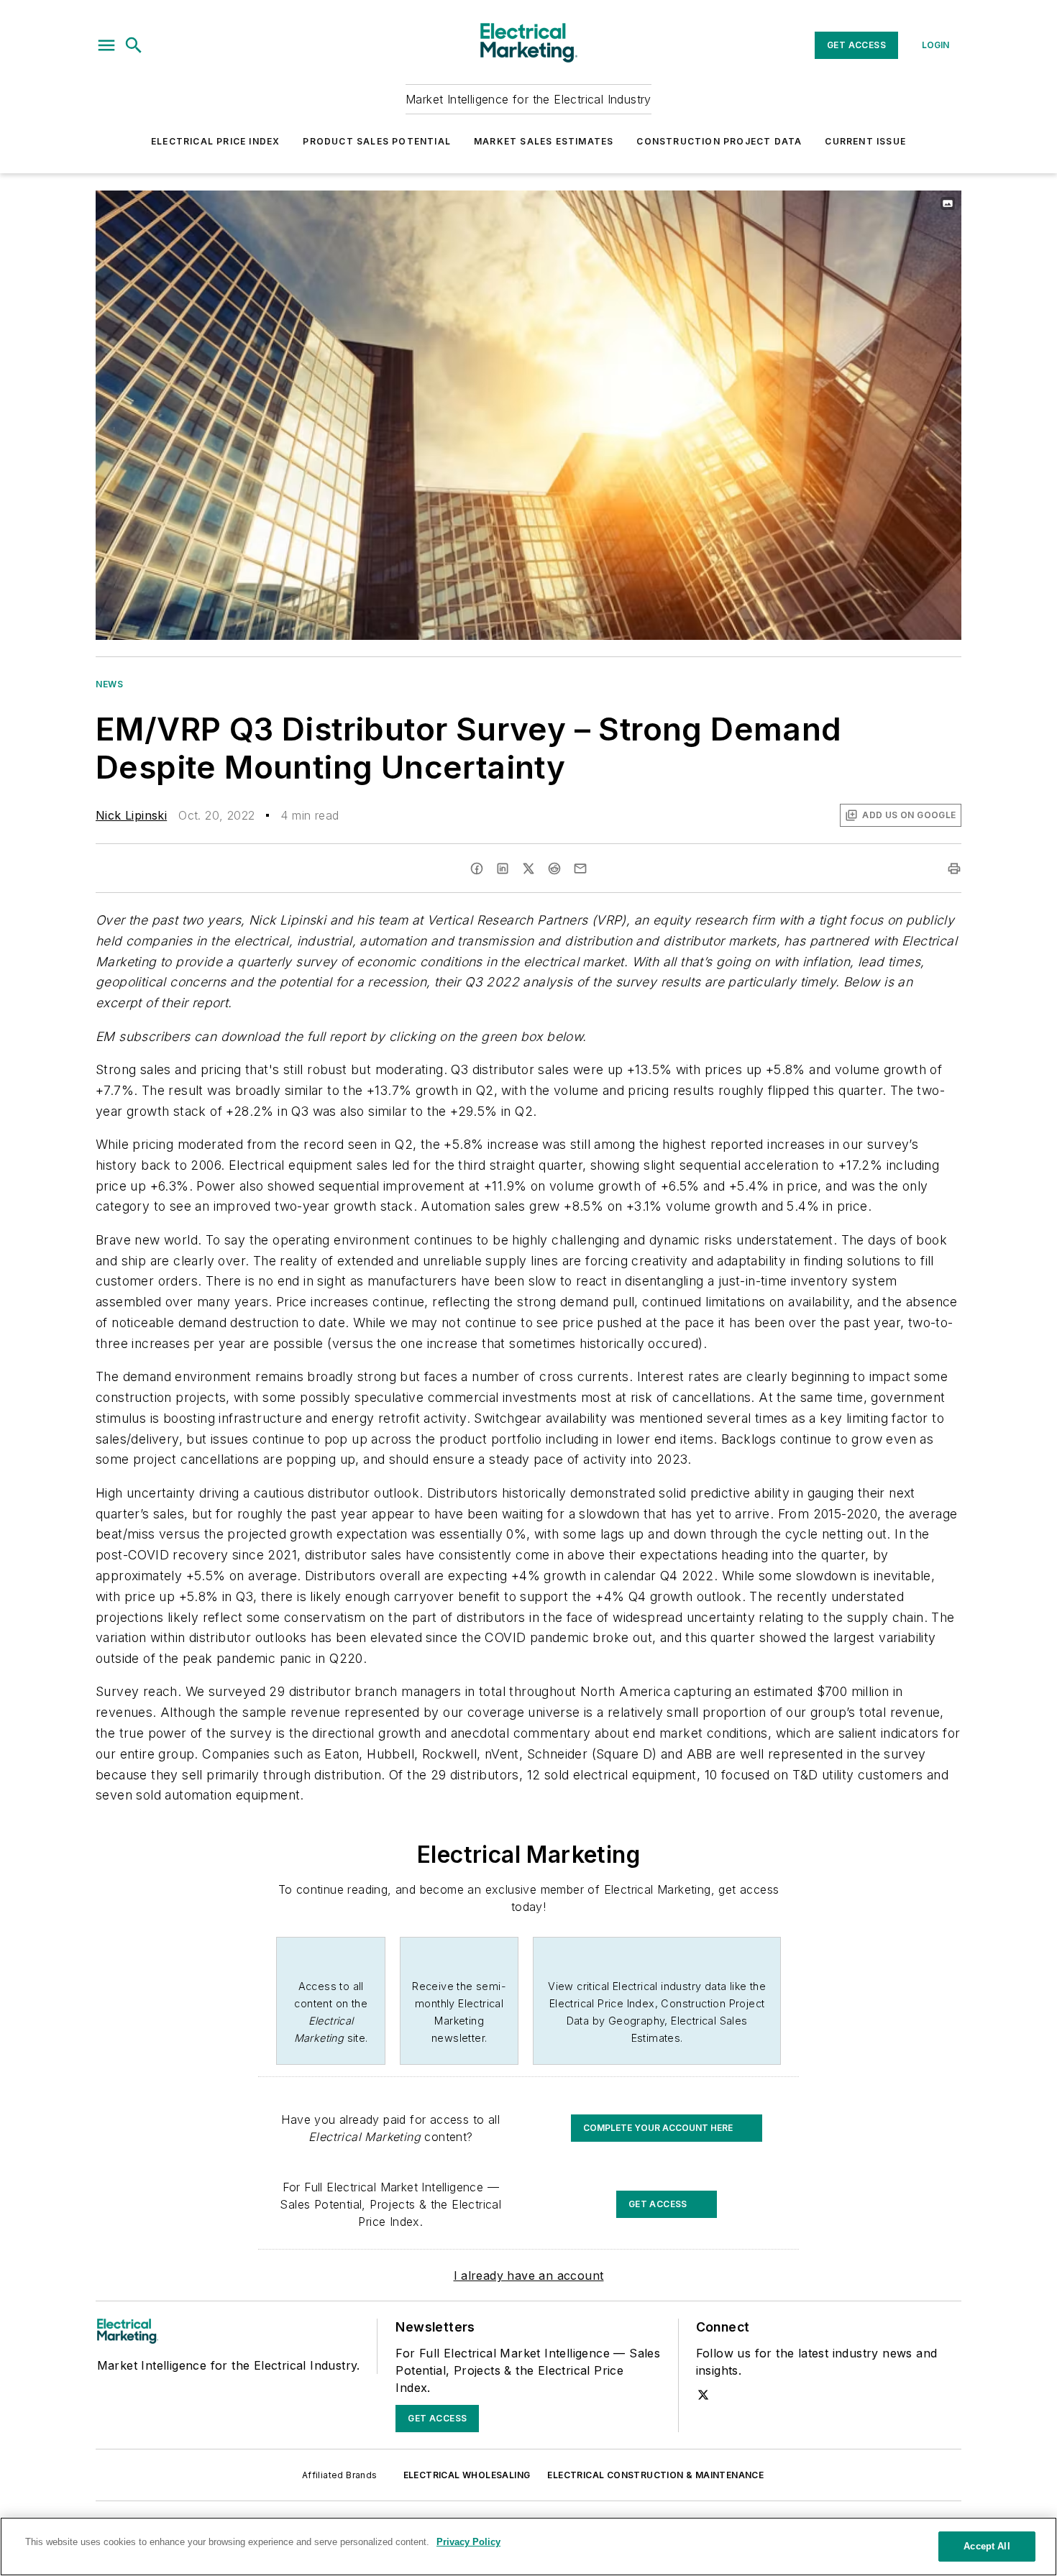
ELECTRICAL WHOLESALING (467, 2475)
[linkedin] (503, 868)
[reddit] (554, 868)
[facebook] (477, 868)
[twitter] (528, 868)
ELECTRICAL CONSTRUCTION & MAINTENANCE (655, 2475)
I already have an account (529, 2275)
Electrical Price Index (215, 141)
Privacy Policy (468, 2542)
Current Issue (865, 141)
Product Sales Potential (377, 141)
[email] (580, 868)
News (109, 684)
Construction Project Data (719, 141)
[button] (106, 45)
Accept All (987, 2546)
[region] (528, 2547)
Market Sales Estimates (544, 141)
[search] (134, 45)
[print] (954, 868)
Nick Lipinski (131, 815)
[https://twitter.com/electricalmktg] (703, 2395)
